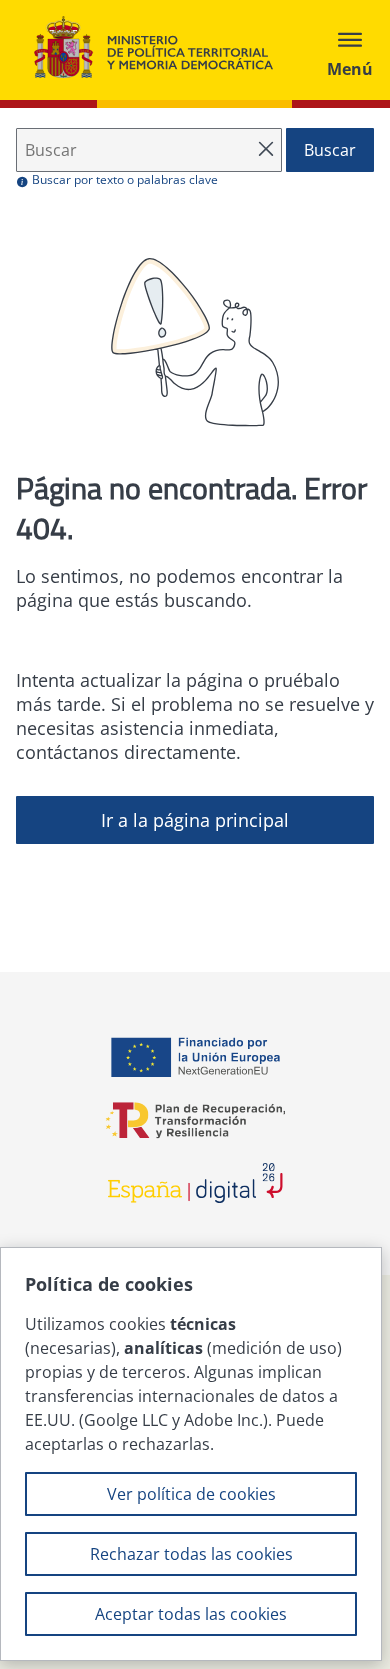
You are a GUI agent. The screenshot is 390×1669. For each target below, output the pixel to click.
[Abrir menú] (350, 50)
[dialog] (191, 1454)
